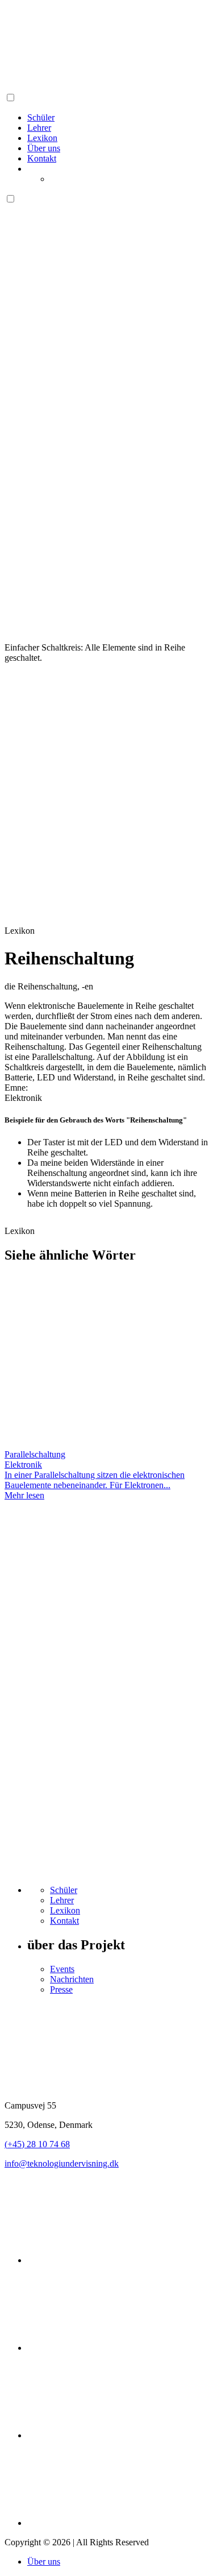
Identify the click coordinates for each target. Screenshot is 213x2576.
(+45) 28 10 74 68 (37, 2144)
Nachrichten (72, 1979)
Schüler (41, 117)
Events (62, 1969)
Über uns (44, 148)
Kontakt (42, 158)
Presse (61, 1989)
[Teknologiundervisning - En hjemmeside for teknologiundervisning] (90, 87)
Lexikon (42, 138)
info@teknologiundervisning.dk (62, 2163)
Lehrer (39, 128)
